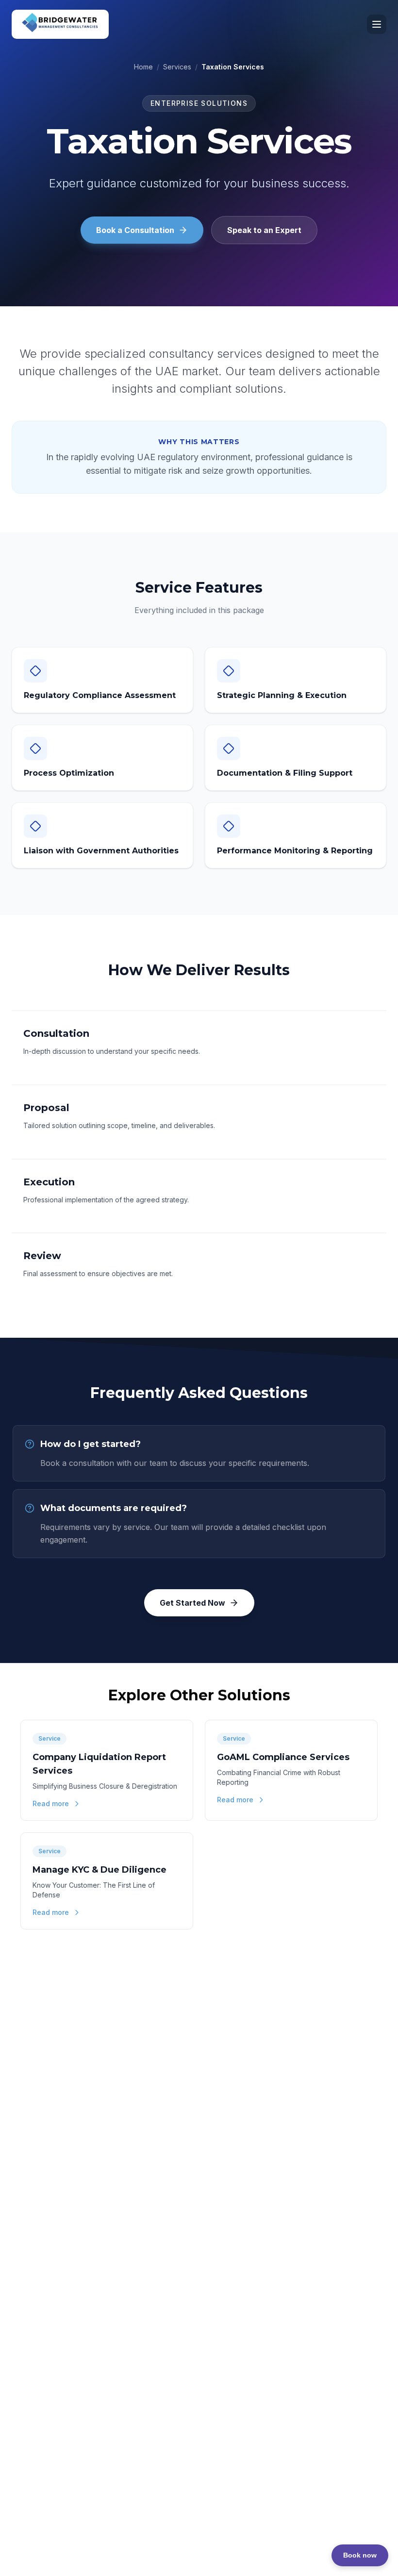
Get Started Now (192, 1603)
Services (177, 67)
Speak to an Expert (264, 230)
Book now (360, 2555)
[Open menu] (377, 24)
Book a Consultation (135, 230)
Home (143, 67)
